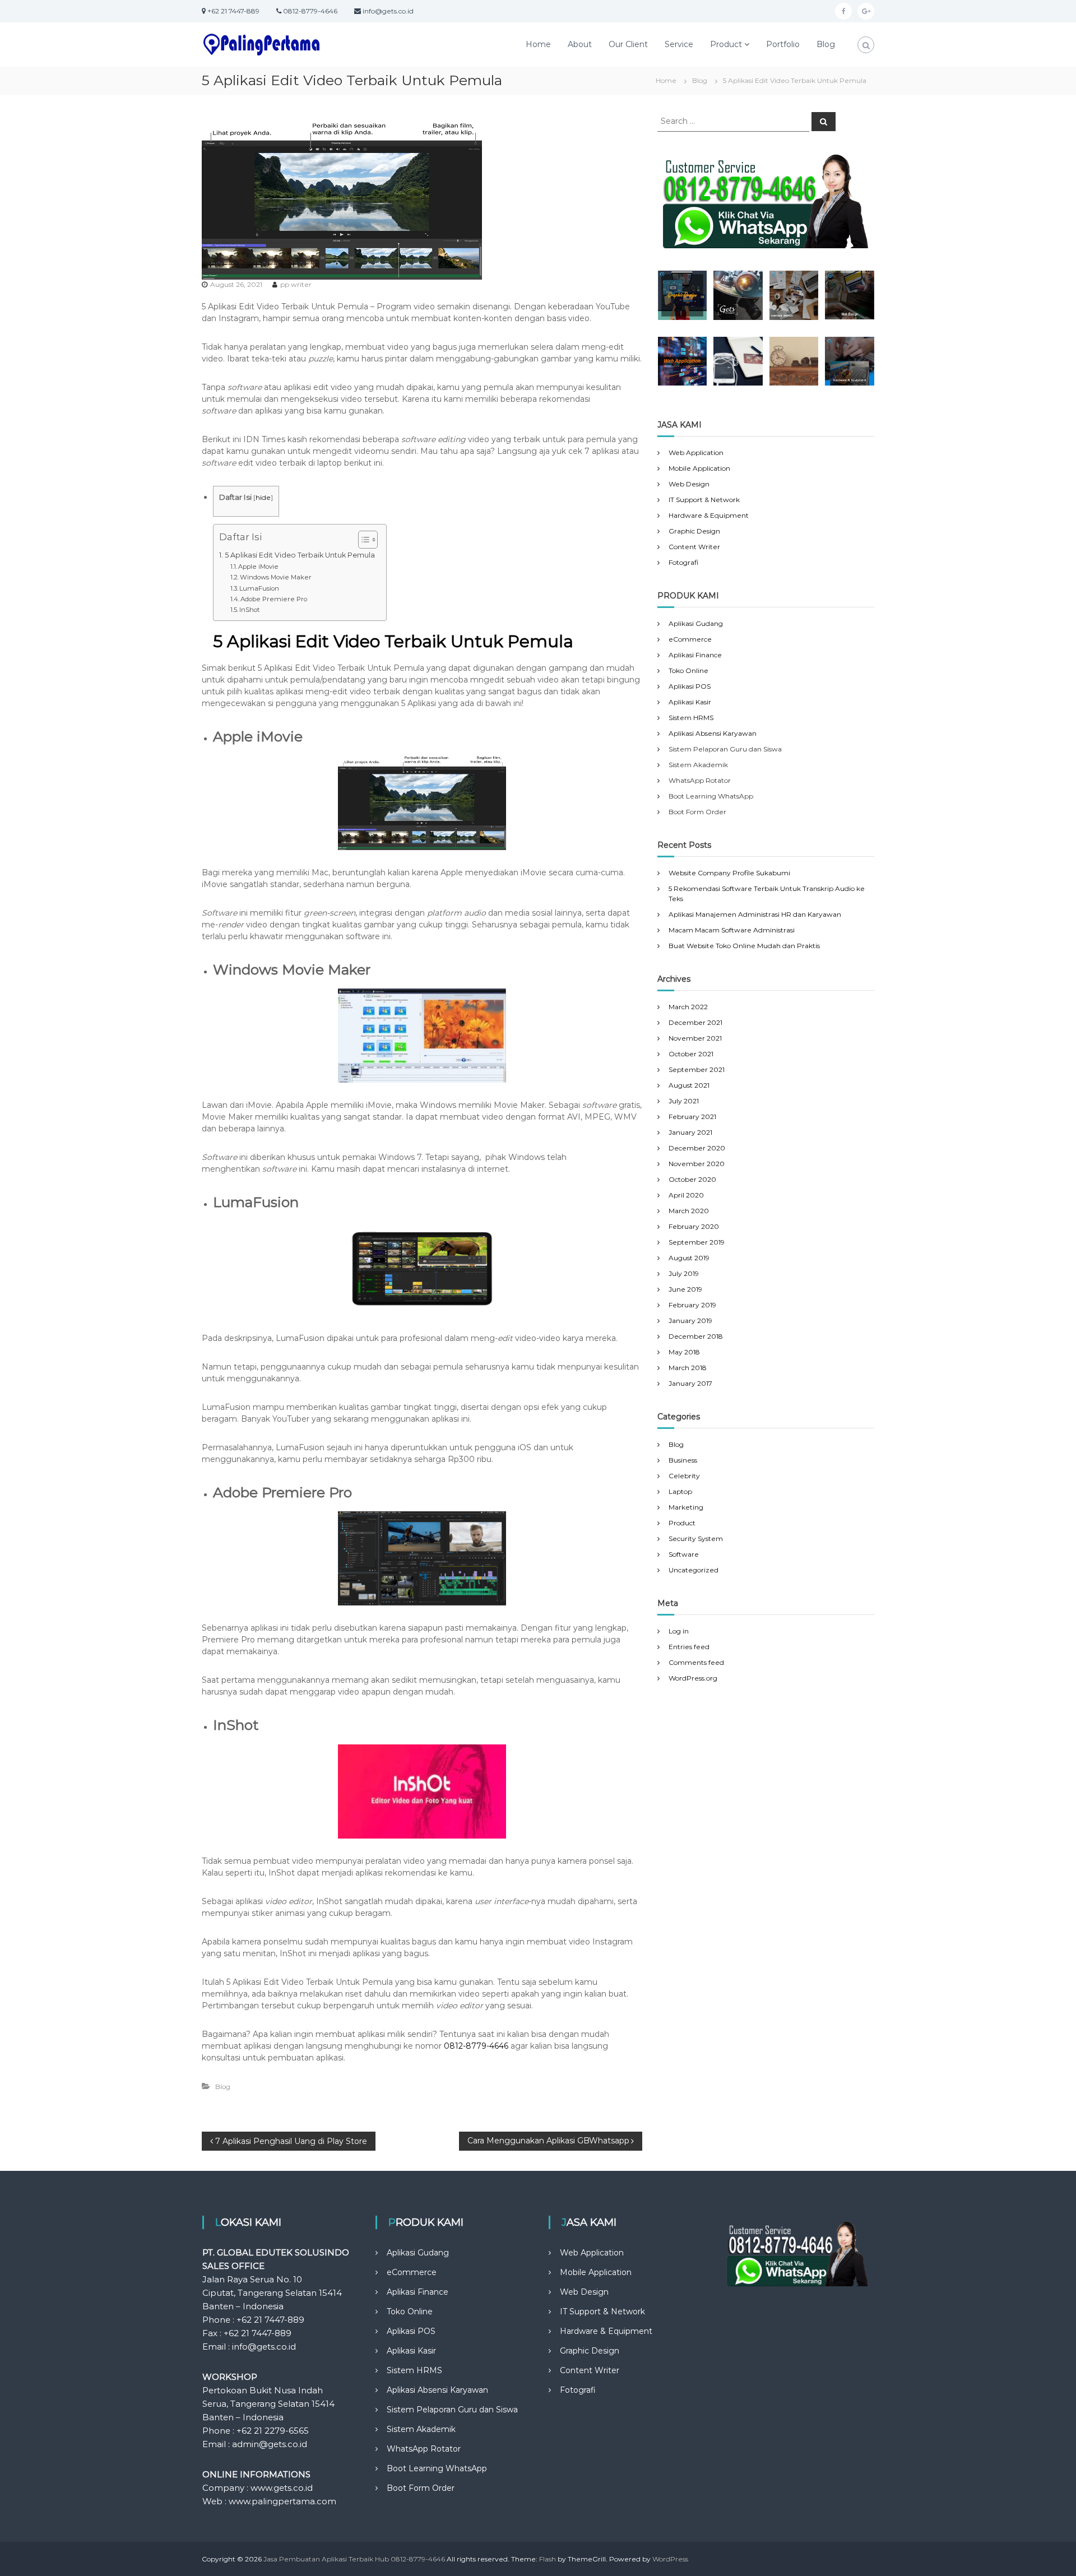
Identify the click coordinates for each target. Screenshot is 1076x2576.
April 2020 (686, 1195)
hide (263, 497)
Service (679, 44)
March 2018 (688, 1368)
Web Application (696, 452)
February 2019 (692, 1305)
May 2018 (684, 1352)
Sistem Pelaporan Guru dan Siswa (452, 2410)
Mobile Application (699, 468)
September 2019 (697, 1242)
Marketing (686, 1507)
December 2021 (695, 1022)
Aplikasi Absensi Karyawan (713, 733)
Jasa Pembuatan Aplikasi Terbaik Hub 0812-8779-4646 (354, 2559)
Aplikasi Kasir (690, 702)
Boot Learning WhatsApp (437, 2468)
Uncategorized (694, 1570)
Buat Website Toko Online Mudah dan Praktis (744, 946)
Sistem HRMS (691, 718)
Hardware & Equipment (709, 515)
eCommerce (690, 639)
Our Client (628, 44)
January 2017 (690, 1383)
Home (538, 44)
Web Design (689, 484)
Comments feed (696, 1662)
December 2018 (696, 1336)
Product (726, 44)
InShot (249, 610)
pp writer (296, 284)
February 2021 (692, 1117)
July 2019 (684, 1273)
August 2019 (689, 1258)
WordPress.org (693, 1678)
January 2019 (690, 1321)
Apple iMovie (258, 567)
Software (684, 1554)
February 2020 (694, 1226)
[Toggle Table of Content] (362, 540)
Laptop (680, 1491)
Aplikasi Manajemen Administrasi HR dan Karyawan (755, 914)
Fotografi (683, 562)
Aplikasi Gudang (696, 623)
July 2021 (684, 1101)
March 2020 (689, 1211)
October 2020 (692, 1179)
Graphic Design (694, 531)
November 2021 (695, 1038)
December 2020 (697, 1148)
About (580, 44)
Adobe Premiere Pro (274, 599)
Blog (826, 44)
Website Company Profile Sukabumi (729, 873)
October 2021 (691, 1054)
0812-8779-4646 (476, 2046)
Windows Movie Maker (276, 577)
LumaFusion (259, 588)
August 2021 (689, 1085)
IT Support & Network (704, 500)
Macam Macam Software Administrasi (732, 930)
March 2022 (688, 1007)
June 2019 (685, 1289)
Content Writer (694, 547)
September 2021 (697, 1069)
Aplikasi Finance (695, 655)
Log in (679, 1631)
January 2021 (690, 1132)
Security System (696, 1538)
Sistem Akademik (421, 2429)
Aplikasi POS (690, 686)
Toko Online (688, 670)
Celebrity (684, 1476)
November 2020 (697, 1164)
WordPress (670, 2559)
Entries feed (689, 1647)
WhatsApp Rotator (424, 2449)
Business (683, 1460)
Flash (548, 2559)
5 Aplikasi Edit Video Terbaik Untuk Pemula (300, 555)
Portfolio (783, 44)
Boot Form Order (421, 2488)
